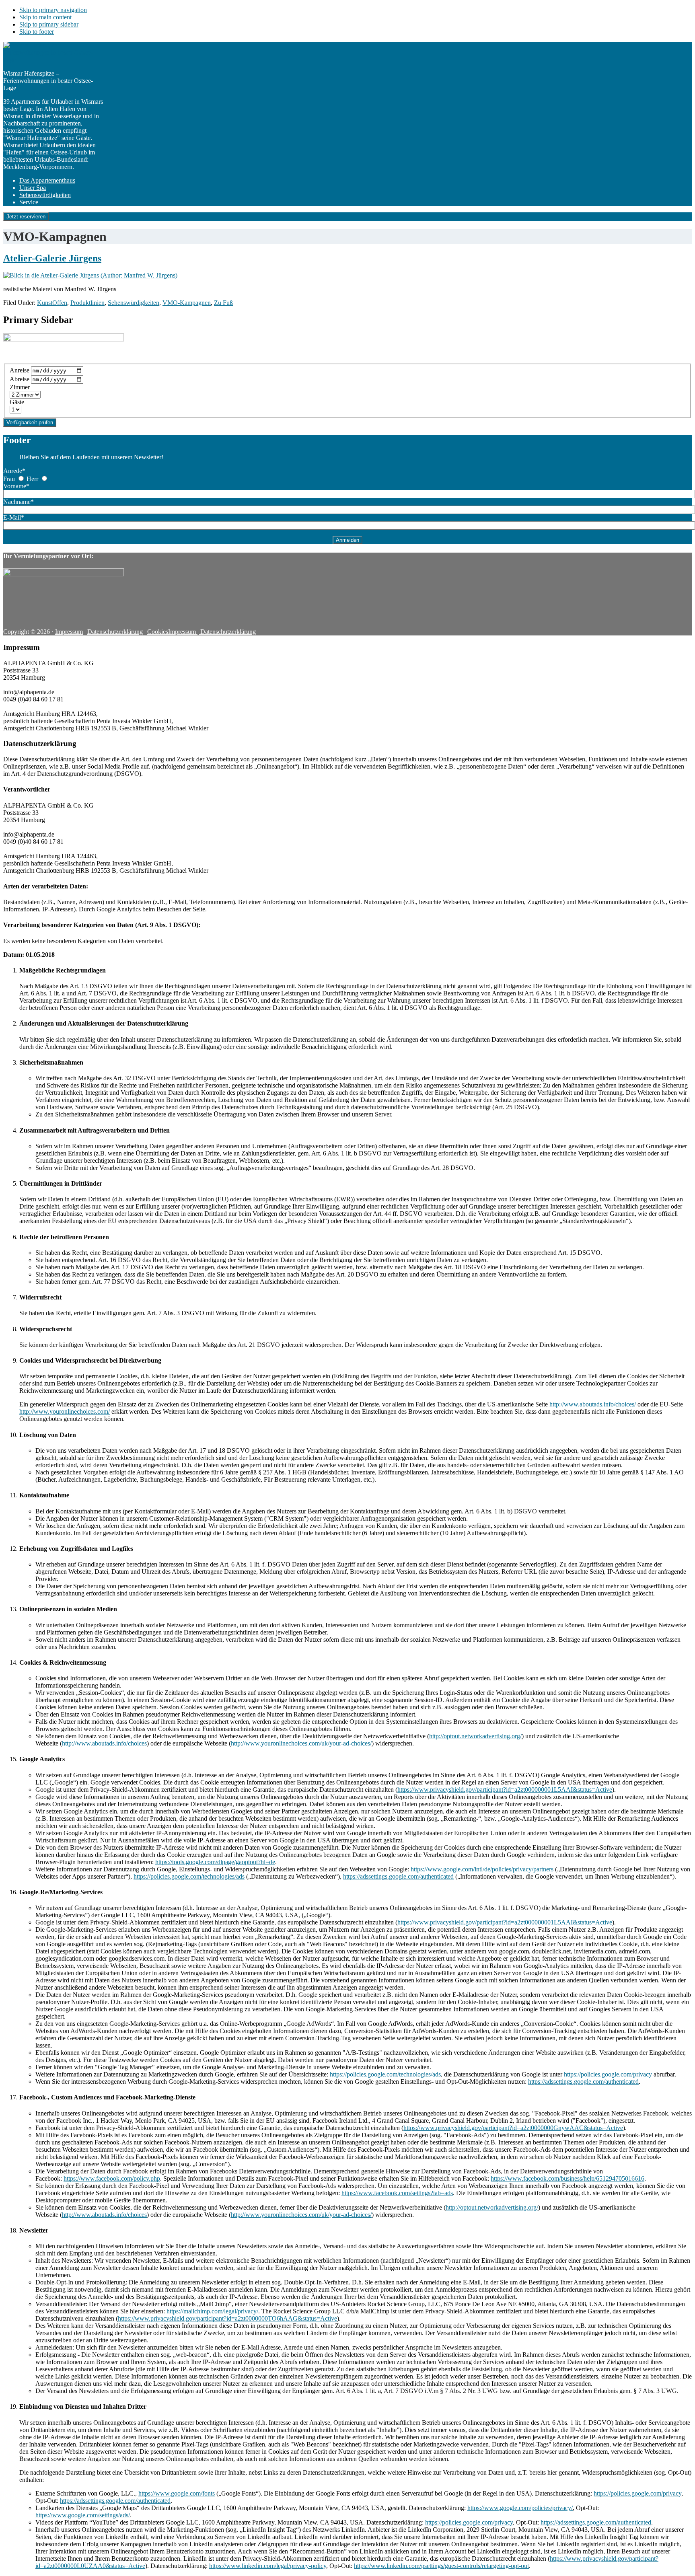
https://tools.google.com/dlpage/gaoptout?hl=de (215, 1862)
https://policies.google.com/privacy (608, 2074)
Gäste (17, 402)
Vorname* (16, 486)
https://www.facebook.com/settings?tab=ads (397, 2193)
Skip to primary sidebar (49, 24)
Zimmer (20, 387)
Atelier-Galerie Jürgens (52, 258)
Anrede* (14, 471)
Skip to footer (37, 32)
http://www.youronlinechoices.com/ (65, 1411)
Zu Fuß (223, 303)
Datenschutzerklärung (115, 632)
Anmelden (347, 540)
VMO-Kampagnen (187, 303)
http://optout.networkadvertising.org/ (475, 1736)
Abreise (20, 379)
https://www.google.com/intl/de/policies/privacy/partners (482, 1869)
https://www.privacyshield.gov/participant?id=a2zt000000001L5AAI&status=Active (505, 1790)
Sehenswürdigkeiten (134, 303)
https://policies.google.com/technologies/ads (189, 1876)
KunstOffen (52, 303)
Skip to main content (45, 17)
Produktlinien (87, 303)
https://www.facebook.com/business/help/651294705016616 (568, 2178)
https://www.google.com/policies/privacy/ (520, 2508)
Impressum (69, 632)
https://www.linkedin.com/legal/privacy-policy (268, 2566)
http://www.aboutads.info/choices (104, 1743)
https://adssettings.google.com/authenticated (398, 1876)
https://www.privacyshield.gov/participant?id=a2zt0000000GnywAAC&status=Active (513, 2128)
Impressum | (184, 632)
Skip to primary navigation (53, 10)
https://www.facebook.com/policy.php (112, 2178)
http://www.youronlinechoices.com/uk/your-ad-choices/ (301, 1743)
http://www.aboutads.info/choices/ (593, 1404)
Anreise (20, 370)
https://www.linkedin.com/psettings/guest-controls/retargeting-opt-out (441, 2566)
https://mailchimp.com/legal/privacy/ (212, 2311)
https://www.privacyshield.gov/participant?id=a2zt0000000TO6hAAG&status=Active (227, 2318)
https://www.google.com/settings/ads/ (83, 2515)
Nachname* (19, 502)
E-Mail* (14, 517)
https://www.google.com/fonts (177, 2493)
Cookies (158, 632)
